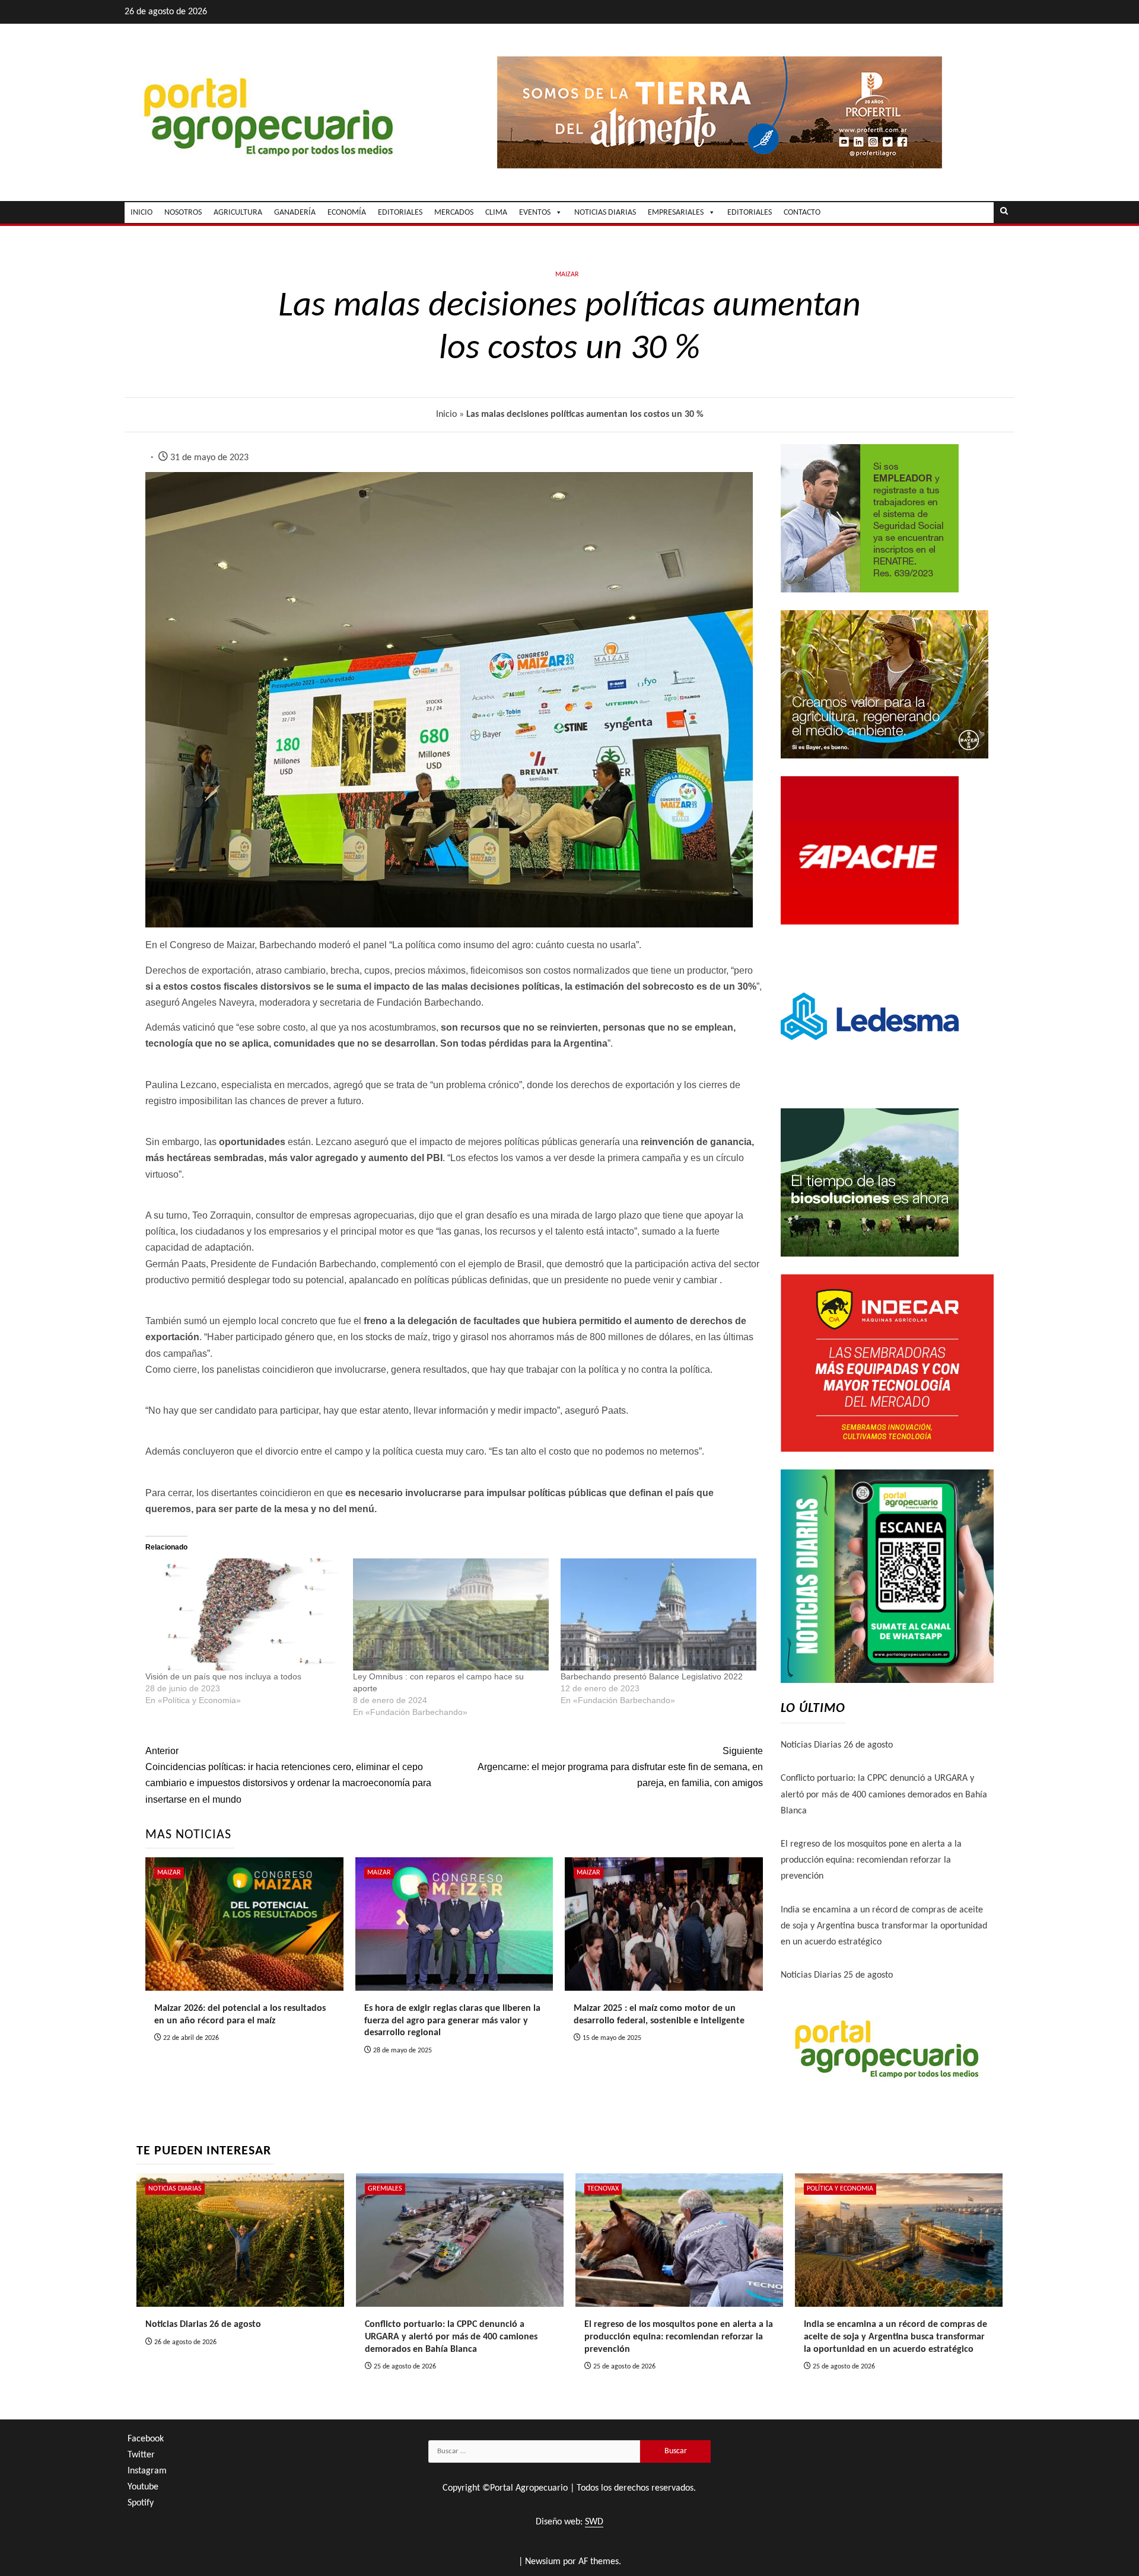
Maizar (567, 275)
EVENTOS (535, 213)
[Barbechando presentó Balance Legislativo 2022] (658, 1614)
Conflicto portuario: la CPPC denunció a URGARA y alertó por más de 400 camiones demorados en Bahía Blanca (884, 1794)
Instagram (147, 2471)
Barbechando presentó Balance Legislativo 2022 (652, 1676)
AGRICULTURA (238, 213)
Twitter (141, 2455)
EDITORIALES (400, 213)
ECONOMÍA (347, 213)
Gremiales (385, 2189)
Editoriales (750, 213)
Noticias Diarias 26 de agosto (837, 1745)
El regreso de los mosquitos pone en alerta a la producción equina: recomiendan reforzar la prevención (871, 1860)
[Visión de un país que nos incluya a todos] (243, 1614)
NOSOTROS (183, 213)
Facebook (146, 2439)
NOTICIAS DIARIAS (605, 213)
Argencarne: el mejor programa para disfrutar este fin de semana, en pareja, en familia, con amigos (620, 1767)
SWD (594, 2522)
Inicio (446, 415)
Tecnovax (603, 2189)
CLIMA (496, 213)
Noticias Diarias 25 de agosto (837, 1975)
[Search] (1004, 212)
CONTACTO (802, 213)
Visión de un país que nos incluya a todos (223, 1676)
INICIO (141, 213)
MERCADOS (454, 213)
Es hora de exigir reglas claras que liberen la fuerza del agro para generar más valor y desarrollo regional (452, 2021)
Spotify (141, 2503)
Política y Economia (840, 2189)
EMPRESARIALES (676, 213)
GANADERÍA (295, 213)
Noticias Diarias (175, 2189)
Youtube (143, 2487)
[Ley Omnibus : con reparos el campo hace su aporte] (451, 1614)
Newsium (543, 2562)
